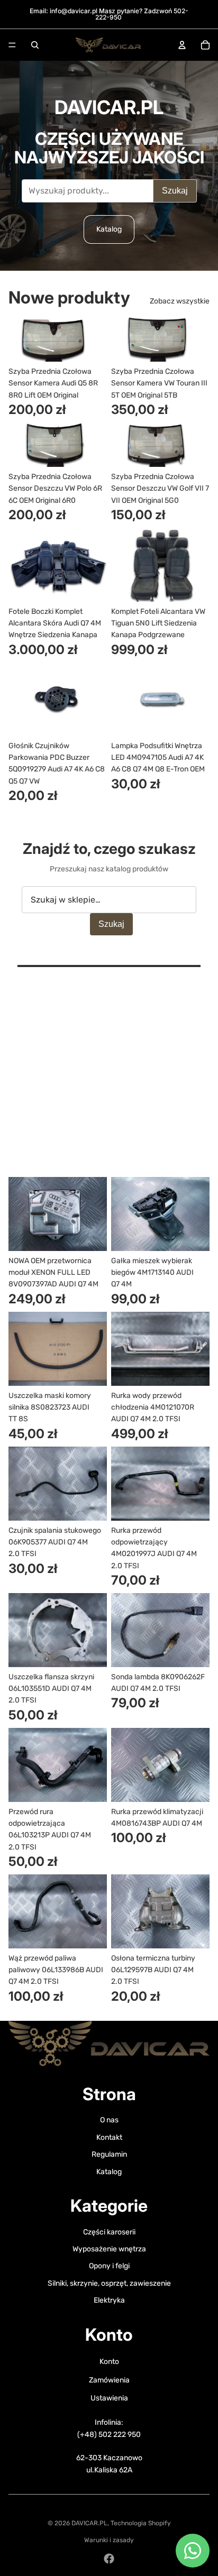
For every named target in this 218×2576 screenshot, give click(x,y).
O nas (109, 2120)
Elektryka (109, 2300)
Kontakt (109, 2137)
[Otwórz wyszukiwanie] (35, 45)
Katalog (109, 229)
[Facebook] (109, 2559)
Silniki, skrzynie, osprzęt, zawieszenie (109, 2283)
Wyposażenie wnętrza (109, 2249)
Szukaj (175, 191)
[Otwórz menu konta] (182, 45)
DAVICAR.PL (89, 2523)
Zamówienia (109, 2380)
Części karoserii (109, 2232)
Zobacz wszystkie (180, 301)
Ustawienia (109, 2398)
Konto (109, 2362)
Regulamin (109, 2154)
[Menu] (12, 45)
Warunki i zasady (109, 2540)
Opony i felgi (109, 2266)
